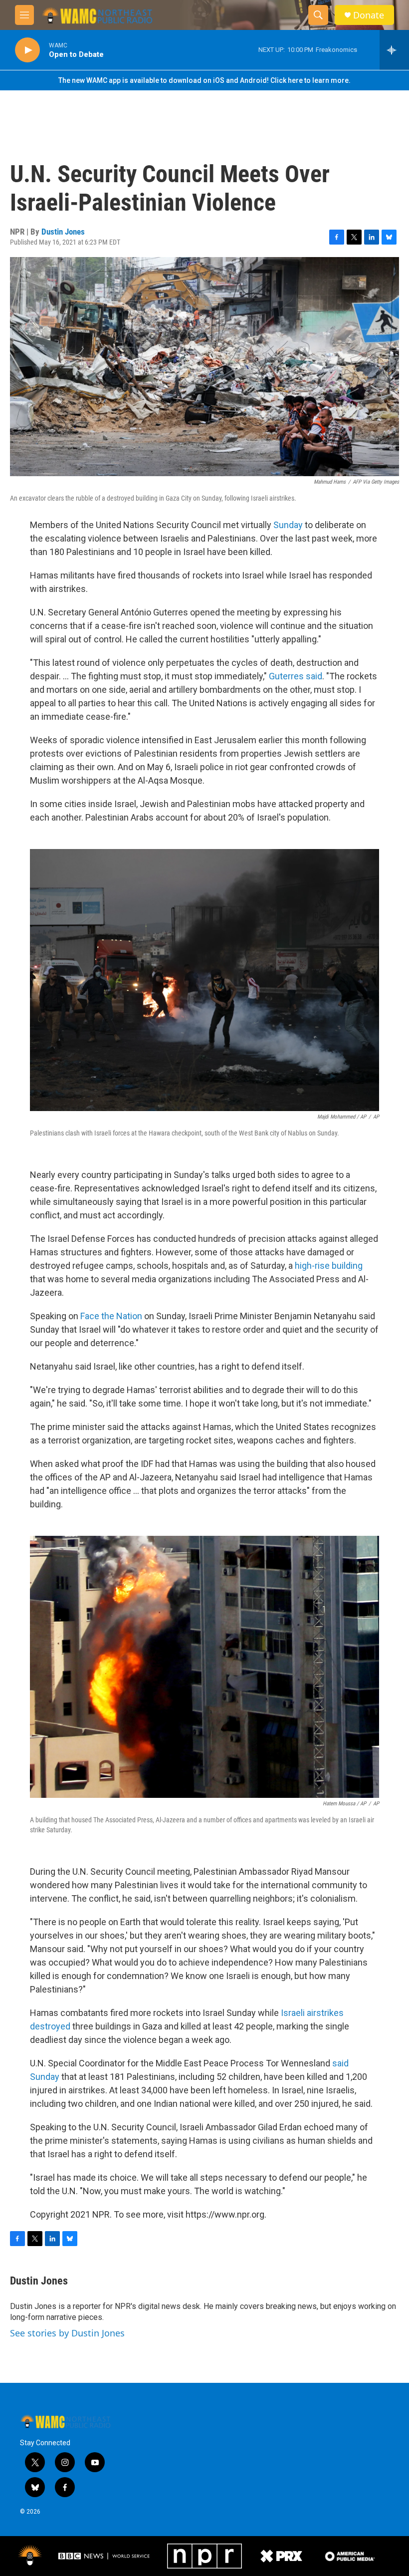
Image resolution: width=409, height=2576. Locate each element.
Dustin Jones (63, 232)
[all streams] (394, 50)
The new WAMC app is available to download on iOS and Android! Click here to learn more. (204, 80)
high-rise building (329, 1266)
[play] (27, 50)
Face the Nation (111, 1316)
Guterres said (296, 676)
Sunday (287, 525)
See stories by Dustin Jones (67, 2333)
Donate (369, 15)
